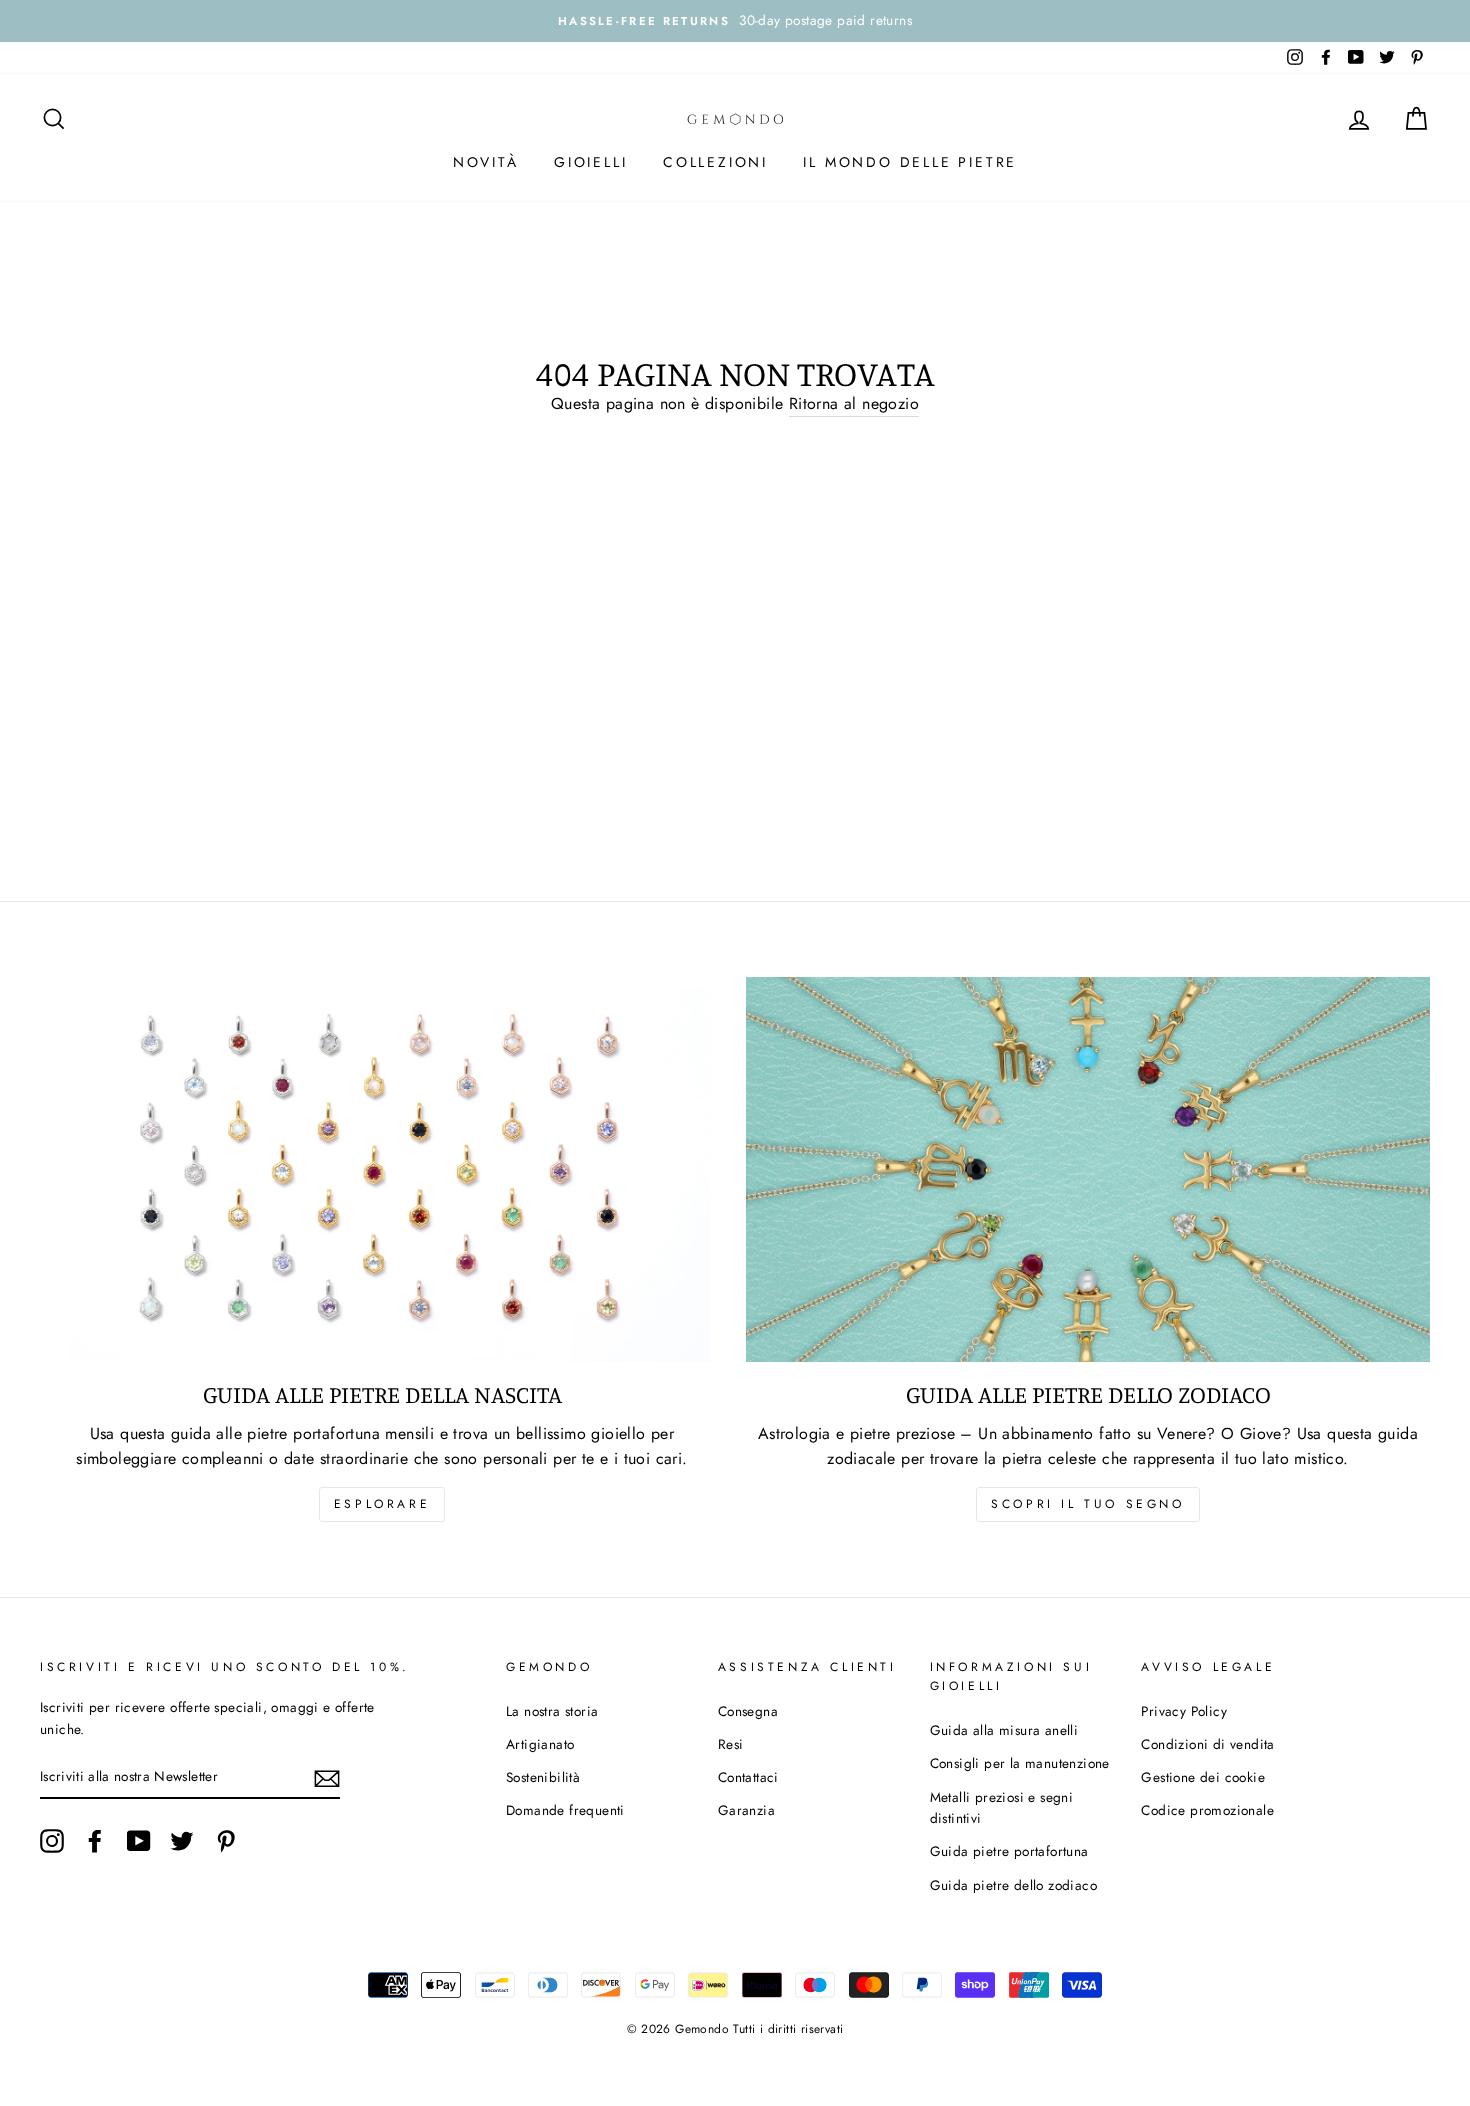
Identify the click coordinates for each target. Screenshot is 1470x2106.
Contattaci (748, 1777)
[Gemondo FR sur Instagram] (52, 1841)
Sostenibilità (543, 1777)
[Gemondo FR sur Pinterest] (226, 1841)
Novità (486, 162)
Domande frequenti (565, 1810)
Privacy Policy (1184, 1711)
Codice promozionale (1207, 1810)
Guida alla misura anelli (1004, 1730)
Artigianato (540, 1744)
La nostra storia (552, 1711)
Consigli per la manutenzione (1020, 1763)
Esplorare (382, 1504)
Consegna (748, 1711)
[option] (735, 21)
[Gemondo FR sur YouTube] (139, 1841)
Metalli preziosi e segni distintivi (1002, 1808)
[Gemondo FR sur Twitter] (182, 1841)
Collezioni (715, 162)
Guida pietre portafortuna (1009, 1851)
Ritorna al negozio (854, 403)
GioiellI (590, 162)
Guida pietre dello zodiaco (1013, 1885)
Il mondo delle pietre (910, 162)
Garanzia (746, 1810)
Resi (731, 1744)
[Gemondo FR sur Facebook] (95, 1841)
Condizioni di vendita (1207, 1744)
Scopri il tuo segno (1087, 1504)
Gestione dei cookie (1203, 1777)
